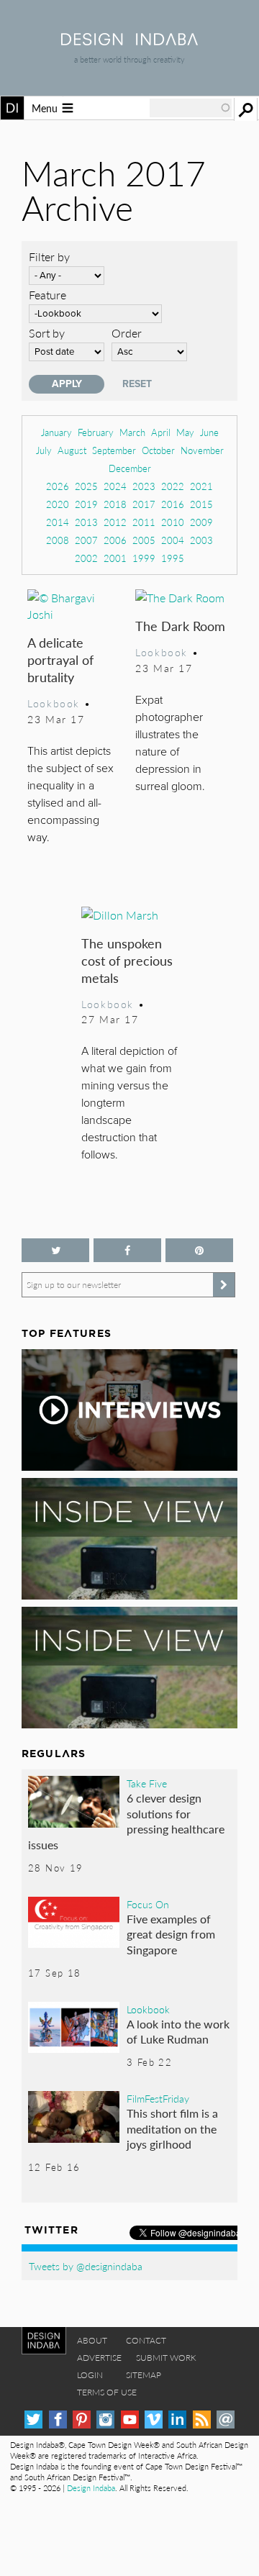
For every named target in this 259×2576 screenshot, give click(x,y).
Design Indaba (91, 2488)
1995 (173, 558)
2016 (173, 504)
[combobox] (191, 108)
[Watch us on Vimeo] (154, 2419)
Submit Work (166, 2358)
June (209, 432)
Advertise (99, 2358)
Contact (146, 2340)
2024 (115, 486)
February (96, 432)
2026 (58, 486)
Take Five (147, 1783)
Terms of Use (107, 2392)
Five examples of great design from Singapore (171, 1934)
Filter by (49, 257)
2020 (58, 504)
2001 (115, 558)
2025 (86, 486)
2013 (86, 522)
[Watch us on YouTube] (130, 2419)
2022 (173, 486)
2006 (115, 540)
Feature (47, 295)
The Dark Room (180, 626)
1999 (144, 558)
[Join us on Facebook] (127, 1250)
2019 (86, 504)
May (185, 432)
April (161, 432)
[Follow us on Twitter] (55, 1250)
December (130, 468)
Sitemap (144, 2375)
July (44, 450)
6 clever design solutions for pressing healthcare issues (126, 1821)
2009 (201, 522)
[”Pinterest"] (199, 1250)
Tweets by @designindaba (86, 2266)
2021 (201, 486)
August (72, 450)
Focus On (148, 1904)
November (202, 450)
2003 (201, 540)
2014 (58, 522)
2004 (173, 540)
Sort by (47, 333)
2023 (144, 486)
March (132, 432)
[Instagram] (105, 2419)
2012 (115, 522)
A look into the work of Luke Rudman (178, 2032)
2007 (86, 540)
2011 (144, 522)
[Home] (129, 41)
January (56, 432)
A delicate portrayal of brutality (60, 659)
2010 (173, 522)
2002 (86, 558)
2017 (144, 504)
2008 (58, 540)
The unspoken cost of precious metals (127, 960)
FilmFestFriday (158, 2098)
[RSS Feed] (202, 2419)
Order (127, 333)
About (92, 2340)
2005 (144, 540)
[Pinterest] (82, 2419)
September (114, 450)
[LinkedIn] (177, 2419)
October (158, 450)
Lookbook (54, 703)
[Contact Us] (226, 2419)
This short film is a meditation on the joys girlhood (172, 2128)
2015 (201, 504)
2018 (115, 504)
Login (90, 2375)
